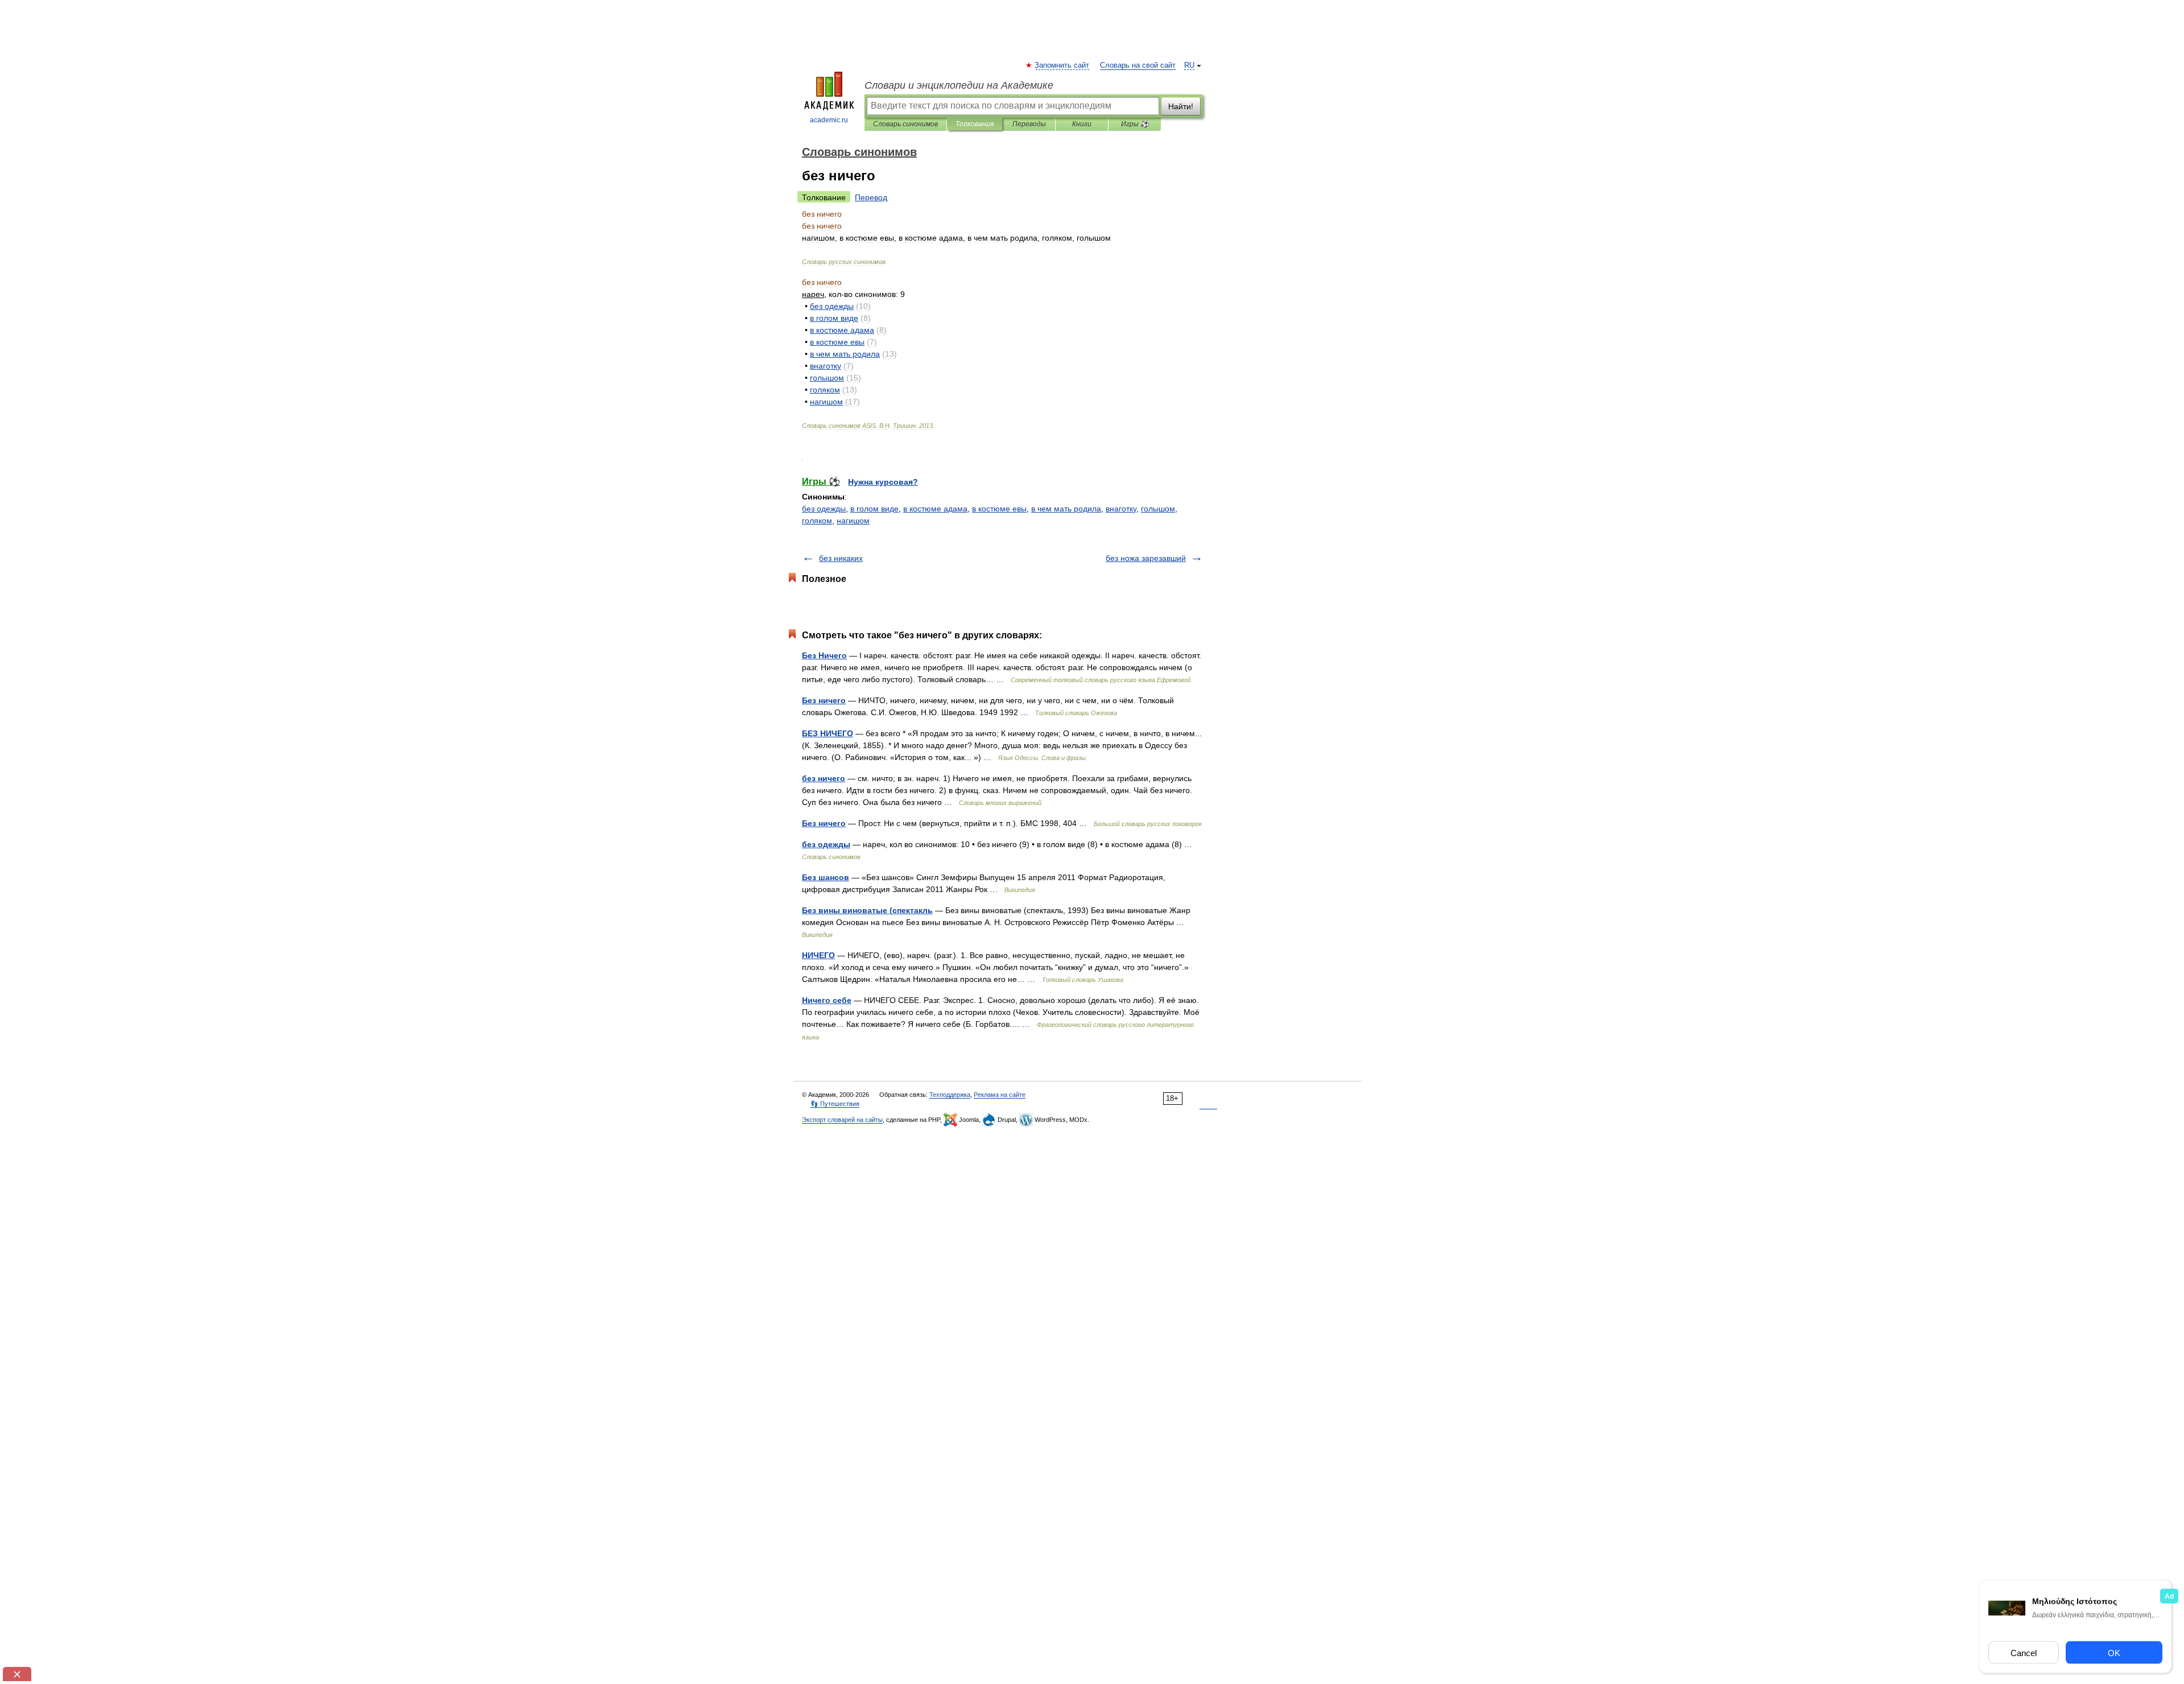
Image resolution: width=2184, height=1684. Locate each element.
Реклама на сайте (1000, 1095)
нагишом (853, 521)
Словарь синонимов (905, 124)
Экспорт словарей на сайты (842, 1120)
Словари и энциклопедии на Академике (959, 85)
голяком (817, 521)
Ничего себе (827, 1000)
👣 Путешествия (835, 1104)
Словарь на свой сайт (1138, 65)
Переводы (1029, 124)
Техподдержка (950, 1095)
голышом (1158, 509)
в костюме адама (935, 509)
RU (1189, 65)
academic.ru (829, 120)
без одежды (824, 509)
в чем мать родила (1066, 509)
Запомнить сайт (1062, 65)
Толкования (975, 124)
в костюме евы (999, 509)
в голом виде (874, 509)
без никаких (841, 558)
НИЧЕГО (818, 955)
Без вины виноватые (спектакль (867, 910)
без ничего (824, 778)
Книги (1082, 124)
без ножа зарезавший (1146, 558)
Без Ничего (824, 655)
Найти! (1181, 106)
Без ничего (824, 700)
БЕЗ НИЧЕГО (828, 733)
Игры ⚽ (1135, 124)
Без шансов (826, 877)
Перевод (871, 197)
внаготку (1121, 509)
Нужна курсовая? (883, 482)
